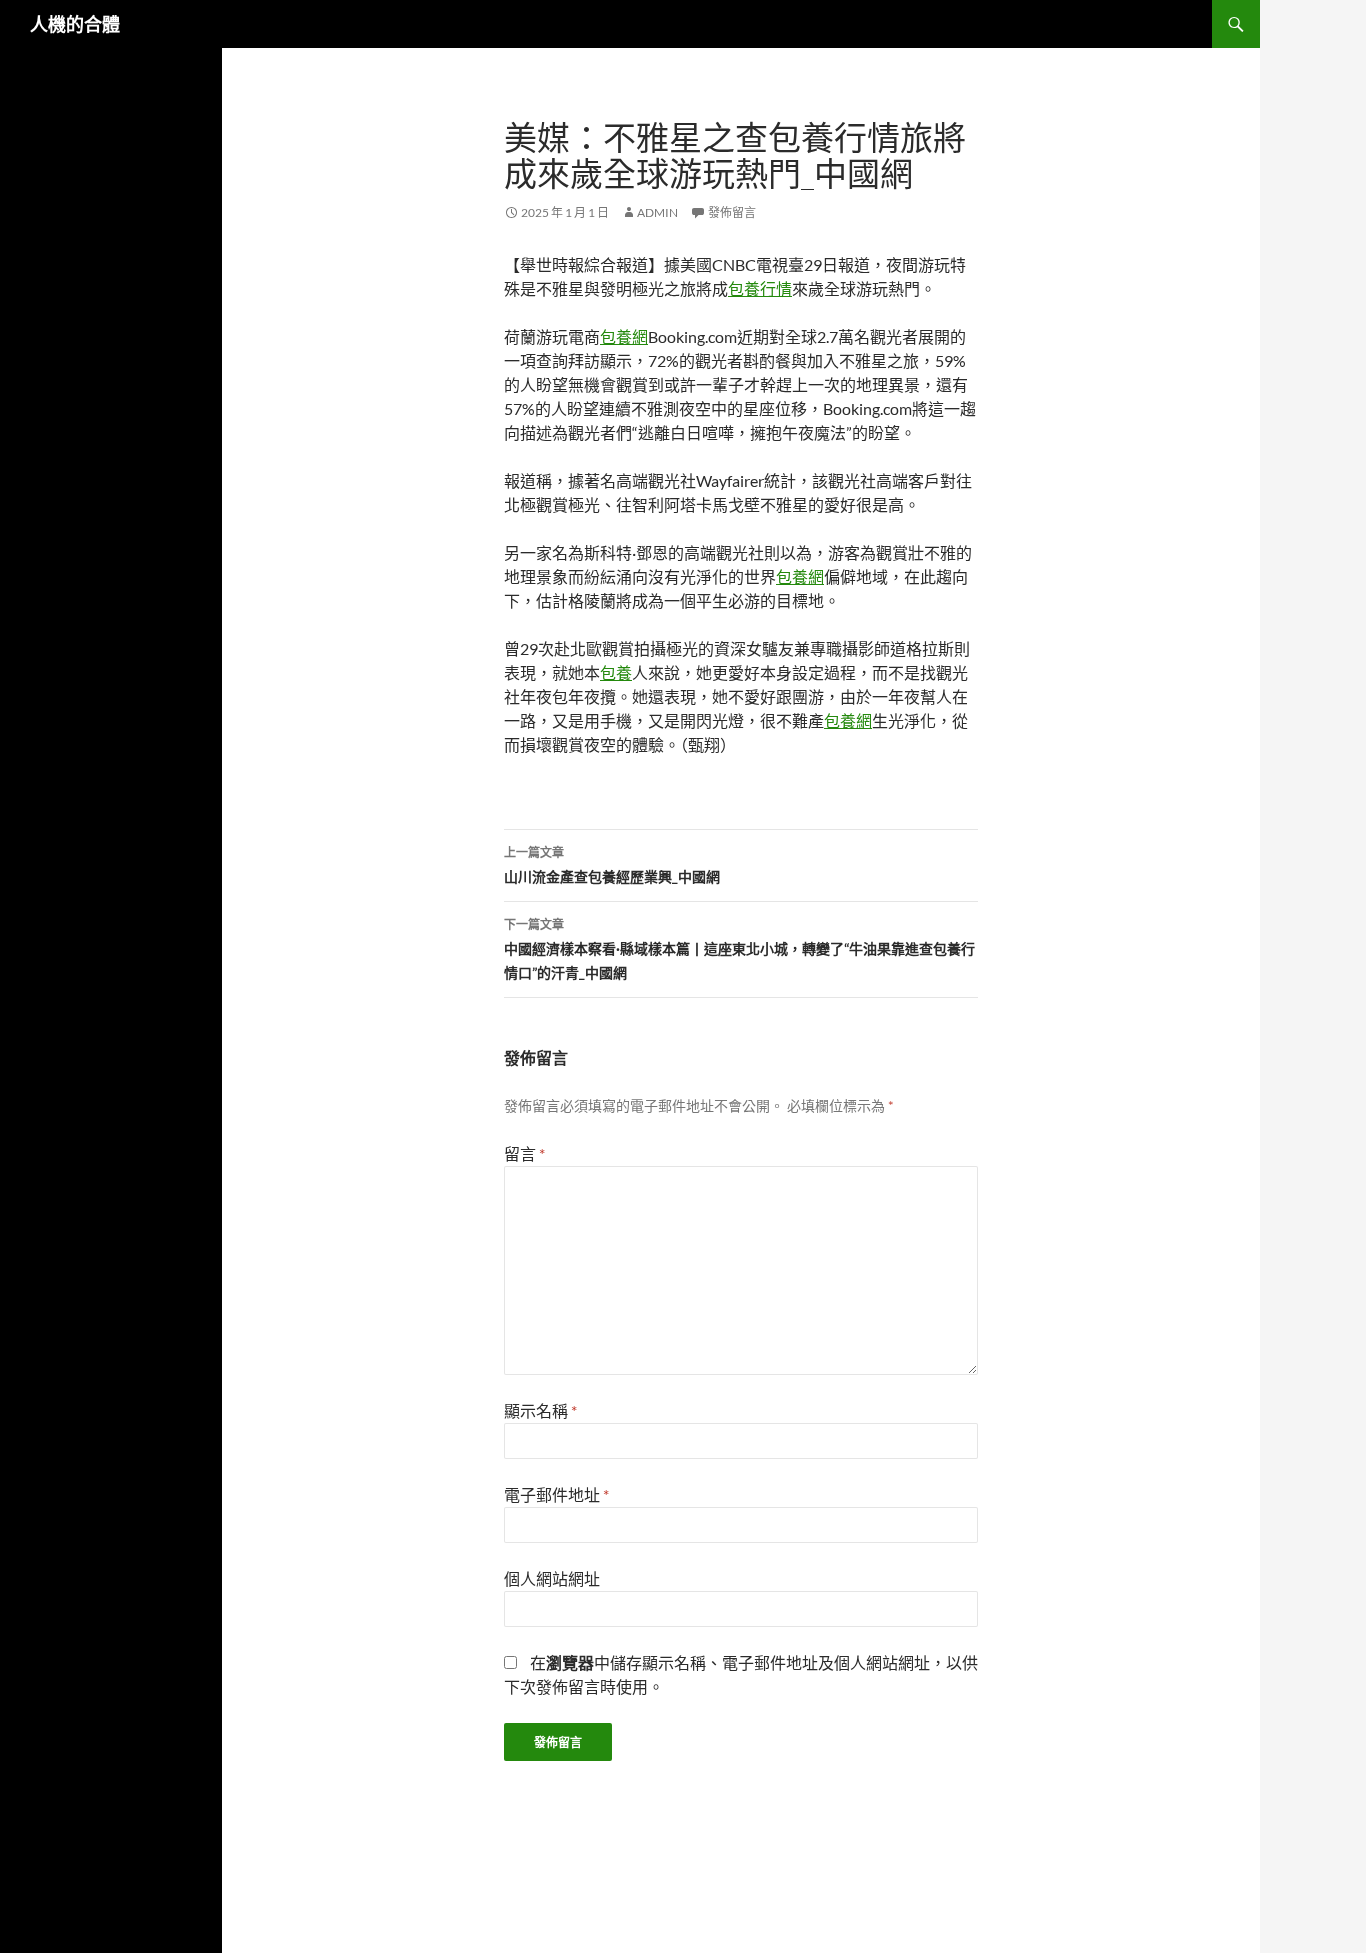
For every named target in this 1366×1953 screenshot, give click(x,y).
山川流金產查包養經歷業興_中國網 (612, 865)
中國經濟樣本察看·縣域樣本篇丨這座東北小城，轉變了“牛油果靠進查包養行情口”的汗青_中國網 (739, 949)
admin (657, 212)
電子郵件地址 (556, 1494)
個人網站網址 (552, 1578)
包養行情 (760, 288)
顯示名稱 (540, 1410)
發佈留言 (732, 212)
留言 (524, 1153)
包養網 (624, 336)
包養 (616, 672)
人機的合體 (75, 24)
